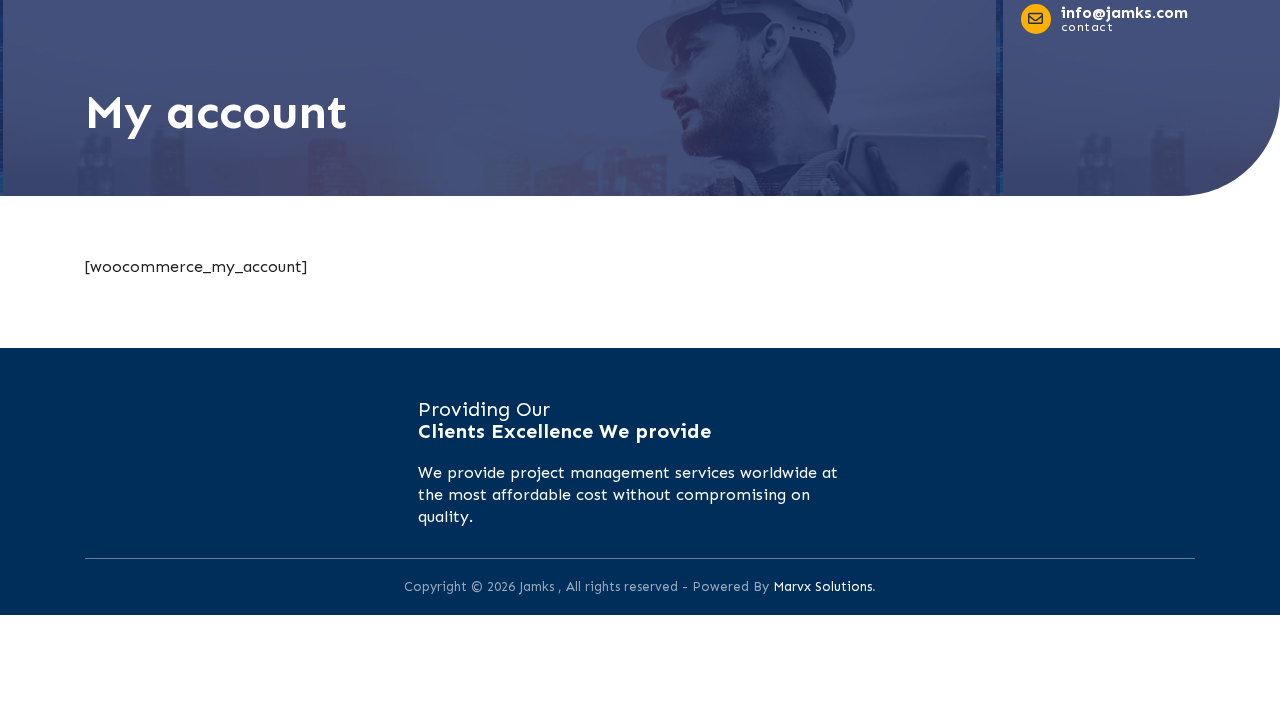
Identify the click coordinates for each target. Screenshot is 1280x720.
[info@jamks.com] (1036, 19)
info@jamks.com (1124, 12)
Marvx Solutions (822, 586)
